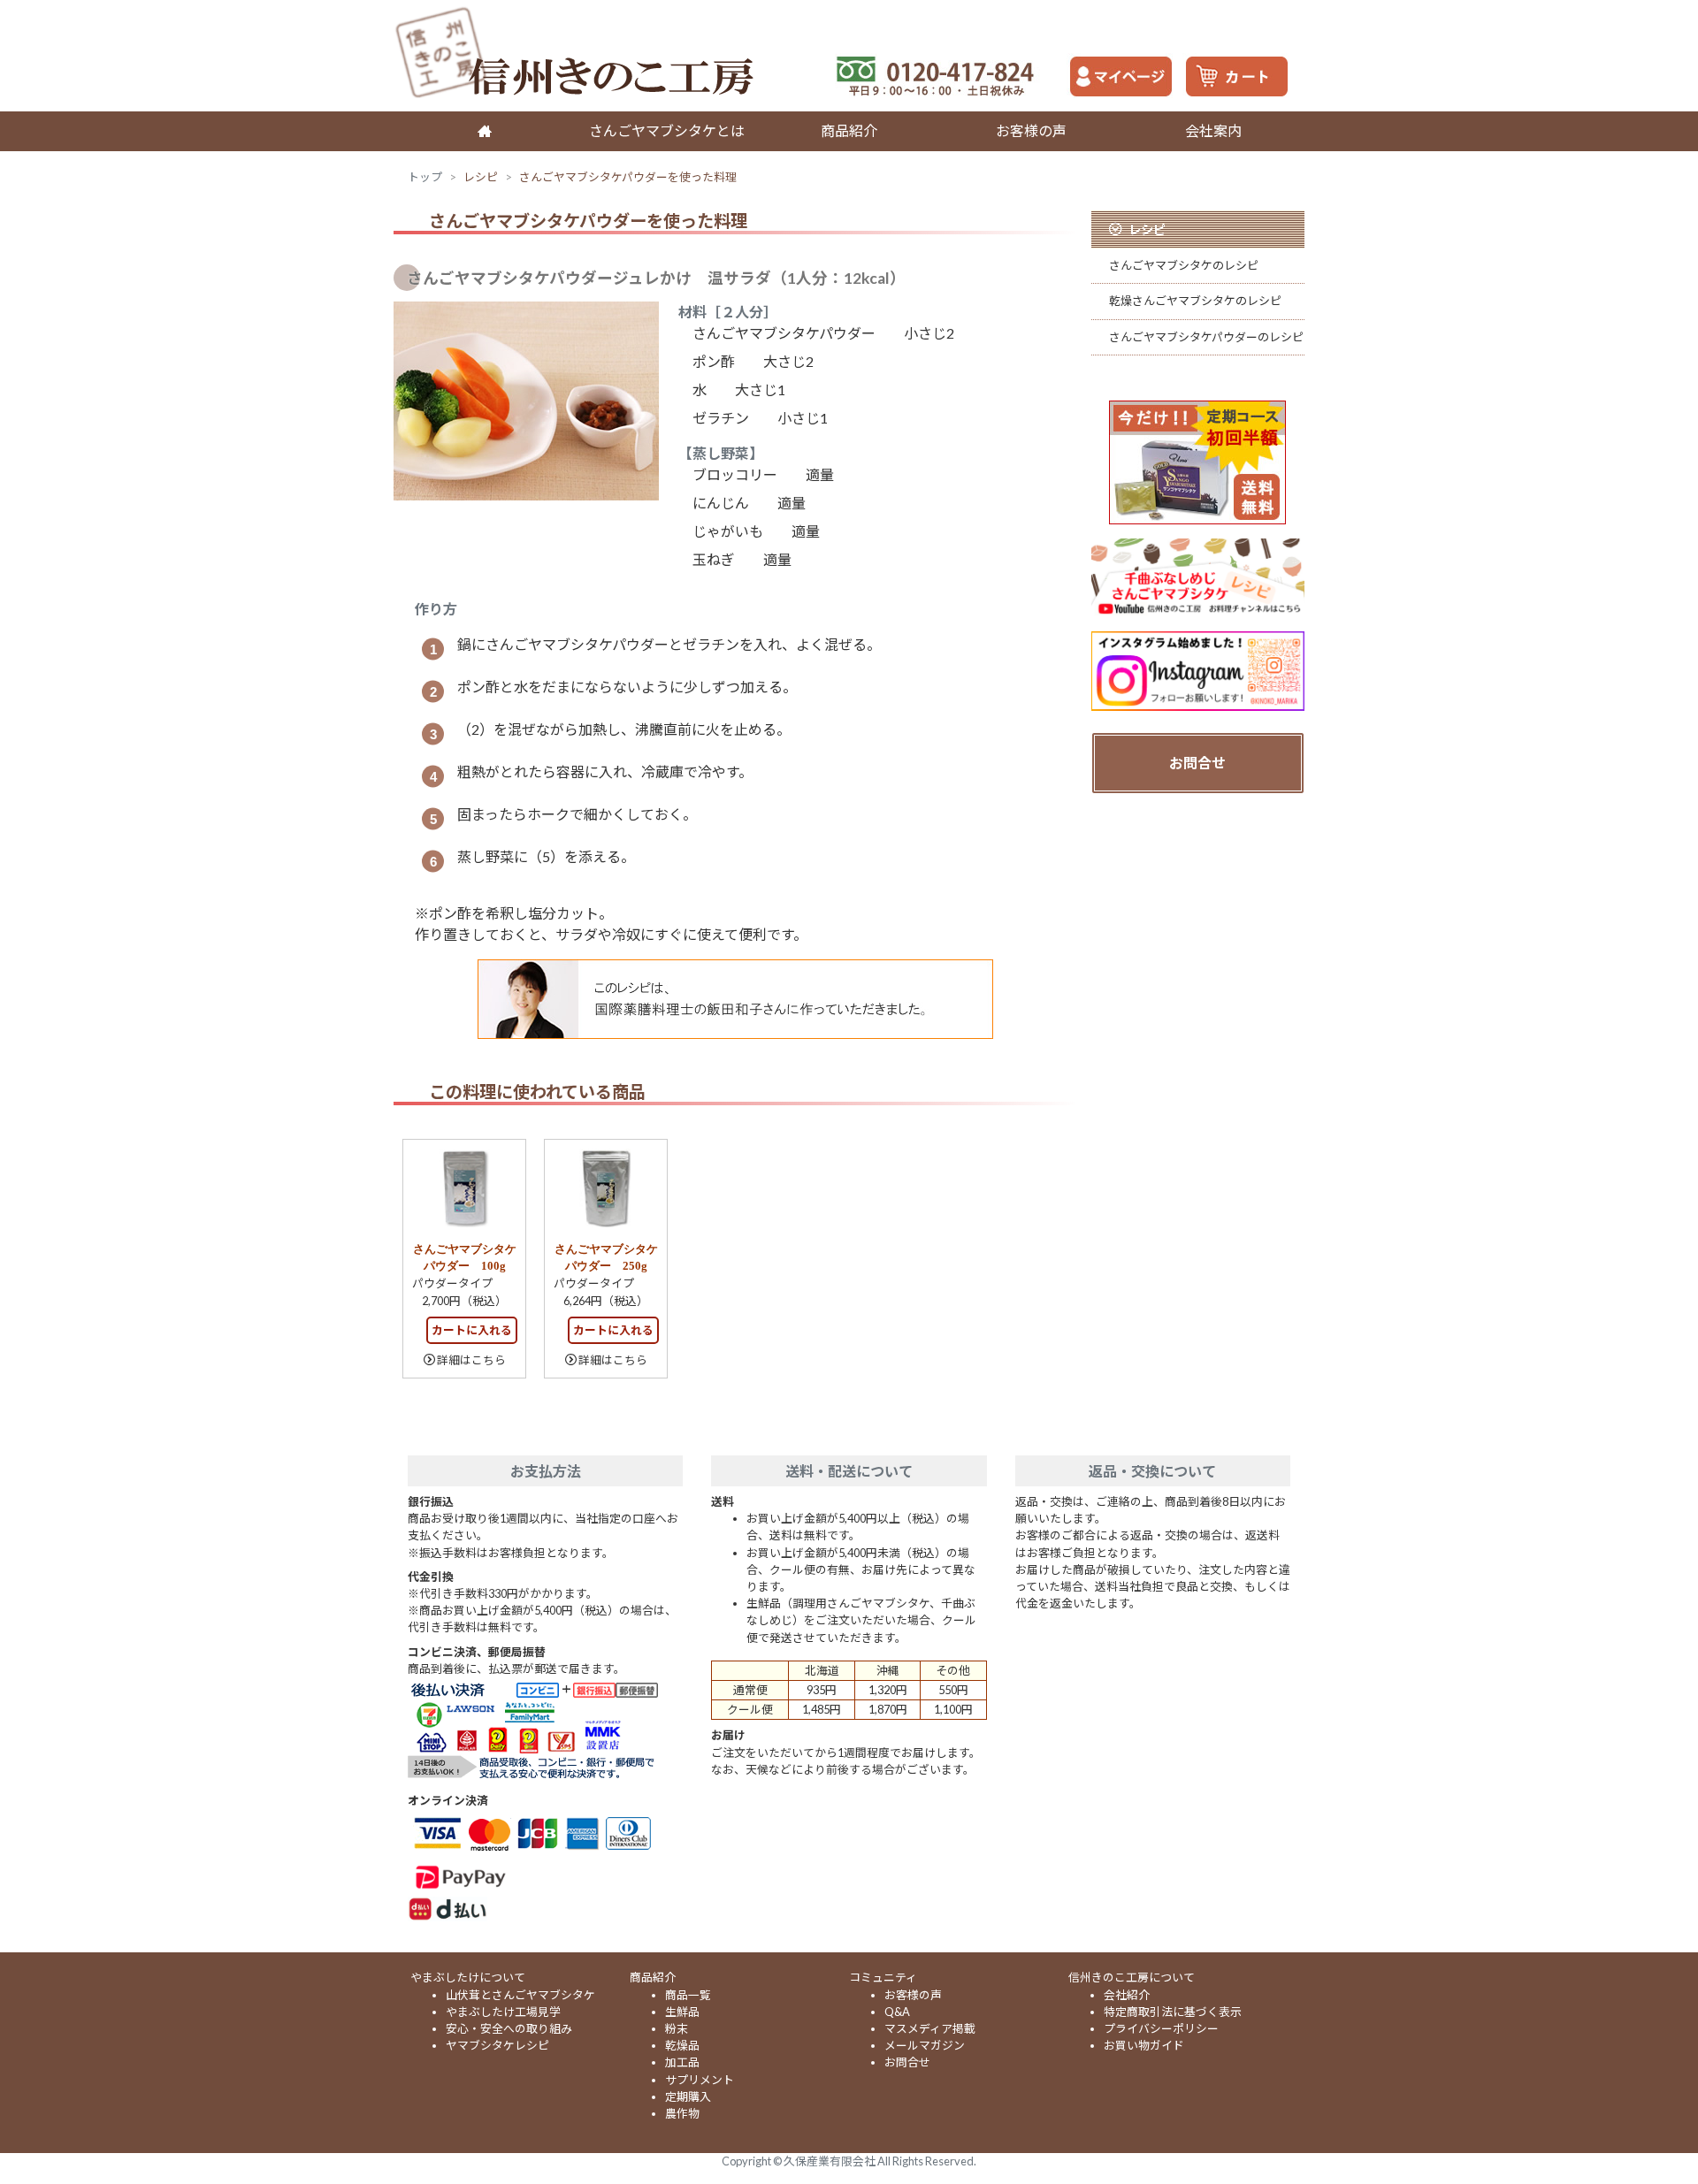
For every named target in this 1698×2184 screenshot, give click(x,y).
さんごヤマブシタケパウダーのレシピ (1206, 337)
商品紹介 (849, 130)
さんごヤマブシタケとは (667, 130)
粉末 (677, 2028)
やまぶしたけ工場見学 (503, 2012)
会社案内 (1213, 130)
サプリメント (700, 2080)
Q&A (897, 2012)
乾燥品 (682, 2045)
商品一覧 (688, 1995)
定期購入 (688, 2096)
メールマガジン (925, 2045)
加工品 (682, 2062)
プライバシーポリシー (1161, 2028)
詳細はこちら (471, 1360)
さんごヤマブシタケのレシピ (1184, 265)
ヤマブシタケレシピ (497, 2045)
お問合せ (1197, 763)
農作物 (682, 2113)
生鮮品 (682, 2012)
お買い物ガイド (1144, 2045)
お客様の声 (1031, 130)
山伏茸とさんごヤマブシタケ (520, 1995)
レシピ (481, 177)
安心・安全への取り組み (509, 2028)
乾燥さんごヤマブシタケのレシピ (1195, 301)
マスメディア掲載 (930, 2028)
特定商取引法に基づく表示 (1173, 2012)
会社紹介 (1127, 1995)
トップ (425, 177)
